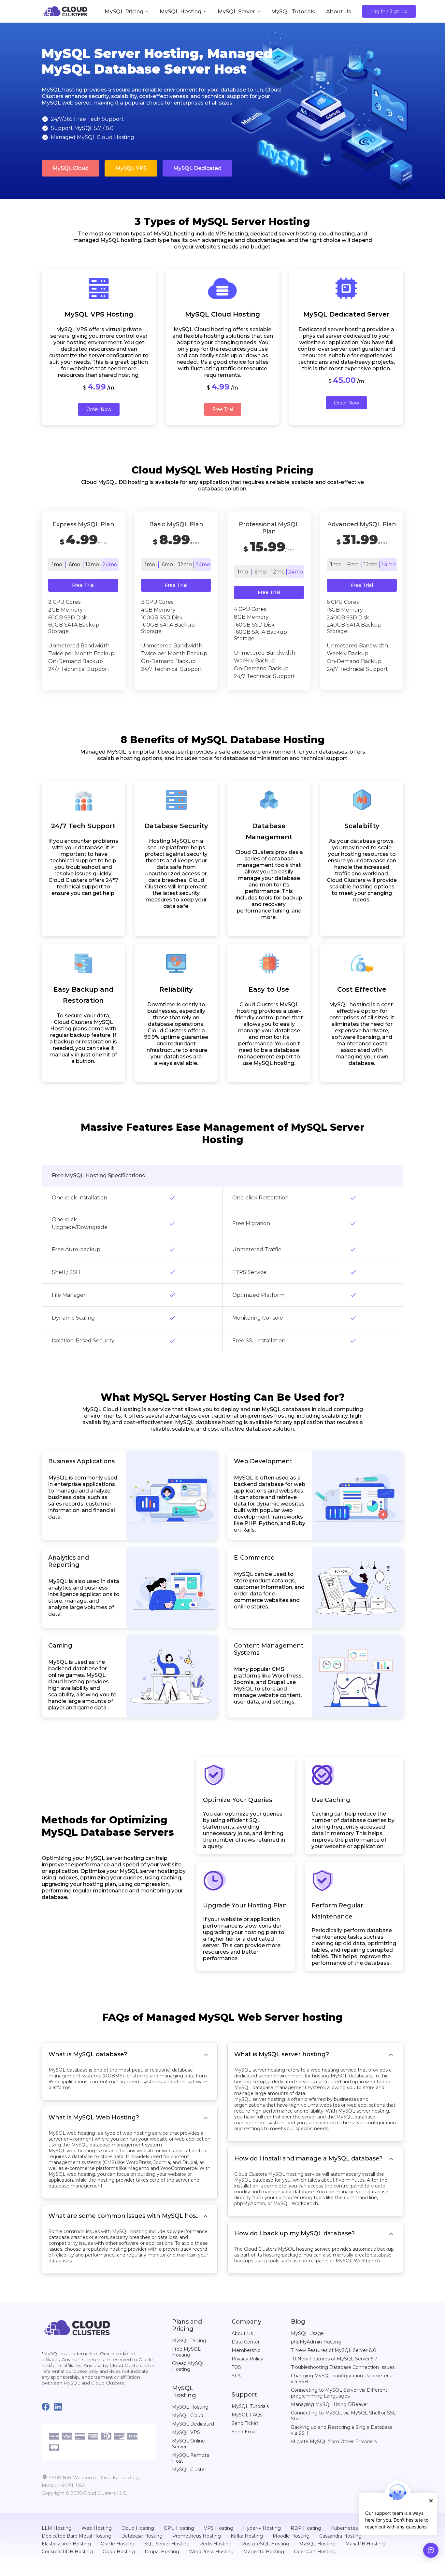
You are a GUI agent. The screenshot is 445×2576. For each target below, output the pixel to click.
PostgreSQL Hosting (265, 2544)
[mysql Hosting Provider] (65, 11)
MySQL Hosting (190, 2407)
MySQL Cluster (189, 2470)
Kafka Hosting (247, 2536)
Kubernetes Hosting (354, 2528)
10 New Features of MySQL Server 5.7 (334, 2359)
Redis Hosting (215, 2544)
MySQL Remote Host (191, 2458)
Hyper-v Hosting (262, 2528)
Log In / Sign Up (389, 11)
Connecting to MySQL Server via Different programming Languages (339, 2393)
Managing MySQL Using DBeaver (330, 2404)
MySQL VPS (131, 168)
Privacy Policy (247, 2359)
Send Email (244, 2432)
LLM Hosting (57, 2528)
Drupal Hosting (162, 2552)
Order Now (99, 409)
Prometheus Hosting (197, 2536)
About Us (242, 2333)
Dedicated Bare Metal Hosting (77, 2536)
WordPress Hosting (211, 2552)
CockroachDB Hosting (67, 2552)
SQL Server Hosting (167, 2544)
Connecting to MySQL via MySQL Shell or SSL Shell (343, 2416)
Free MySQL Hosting (186, 2352)
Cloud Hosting (138, 2528)
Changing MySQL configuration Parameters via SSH (341, 2379)
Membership (246, 2350)
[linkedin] (60, 2407)
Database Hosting (142, 2536)
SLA (236, 2376)
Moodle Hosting (291, 2536)
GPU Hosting (179, 2528)
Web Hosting (97, 2528)
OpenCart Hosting (315, 2552)
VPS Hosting (219, 2528)
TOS (236, 2367)
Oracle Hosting (118, 2544)
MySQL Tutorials (250, 2406)
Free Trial (223, 409)
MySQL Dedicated (197, 168)
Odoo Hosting (119, 2552)
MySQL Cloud (71, 168)
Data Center (246, 2342)
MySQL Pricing (189, 2341)
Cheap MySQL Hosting (188, 2366)
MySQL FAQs (247, 2415)
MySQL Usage (307, 2333)
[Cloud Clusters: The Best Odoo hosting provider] (77, 2327)
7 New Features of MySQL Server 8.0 (334, 2350)
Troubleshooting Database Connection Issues (343, 2367)
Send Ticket (245, 2423)
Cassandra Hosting (340, 2536)
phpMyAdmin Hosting (316, 2342)
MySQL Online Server (188, 2444)
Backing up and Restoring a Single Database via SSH (342, 2430)
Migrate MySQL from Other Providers (334, 2442)
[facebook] (48, 2407)
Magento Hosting (264, 2552)
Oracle (107, 2354)
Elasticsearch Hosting (66, 2544)
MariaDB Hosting (365, 2544)
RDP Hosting (306, 2528)
